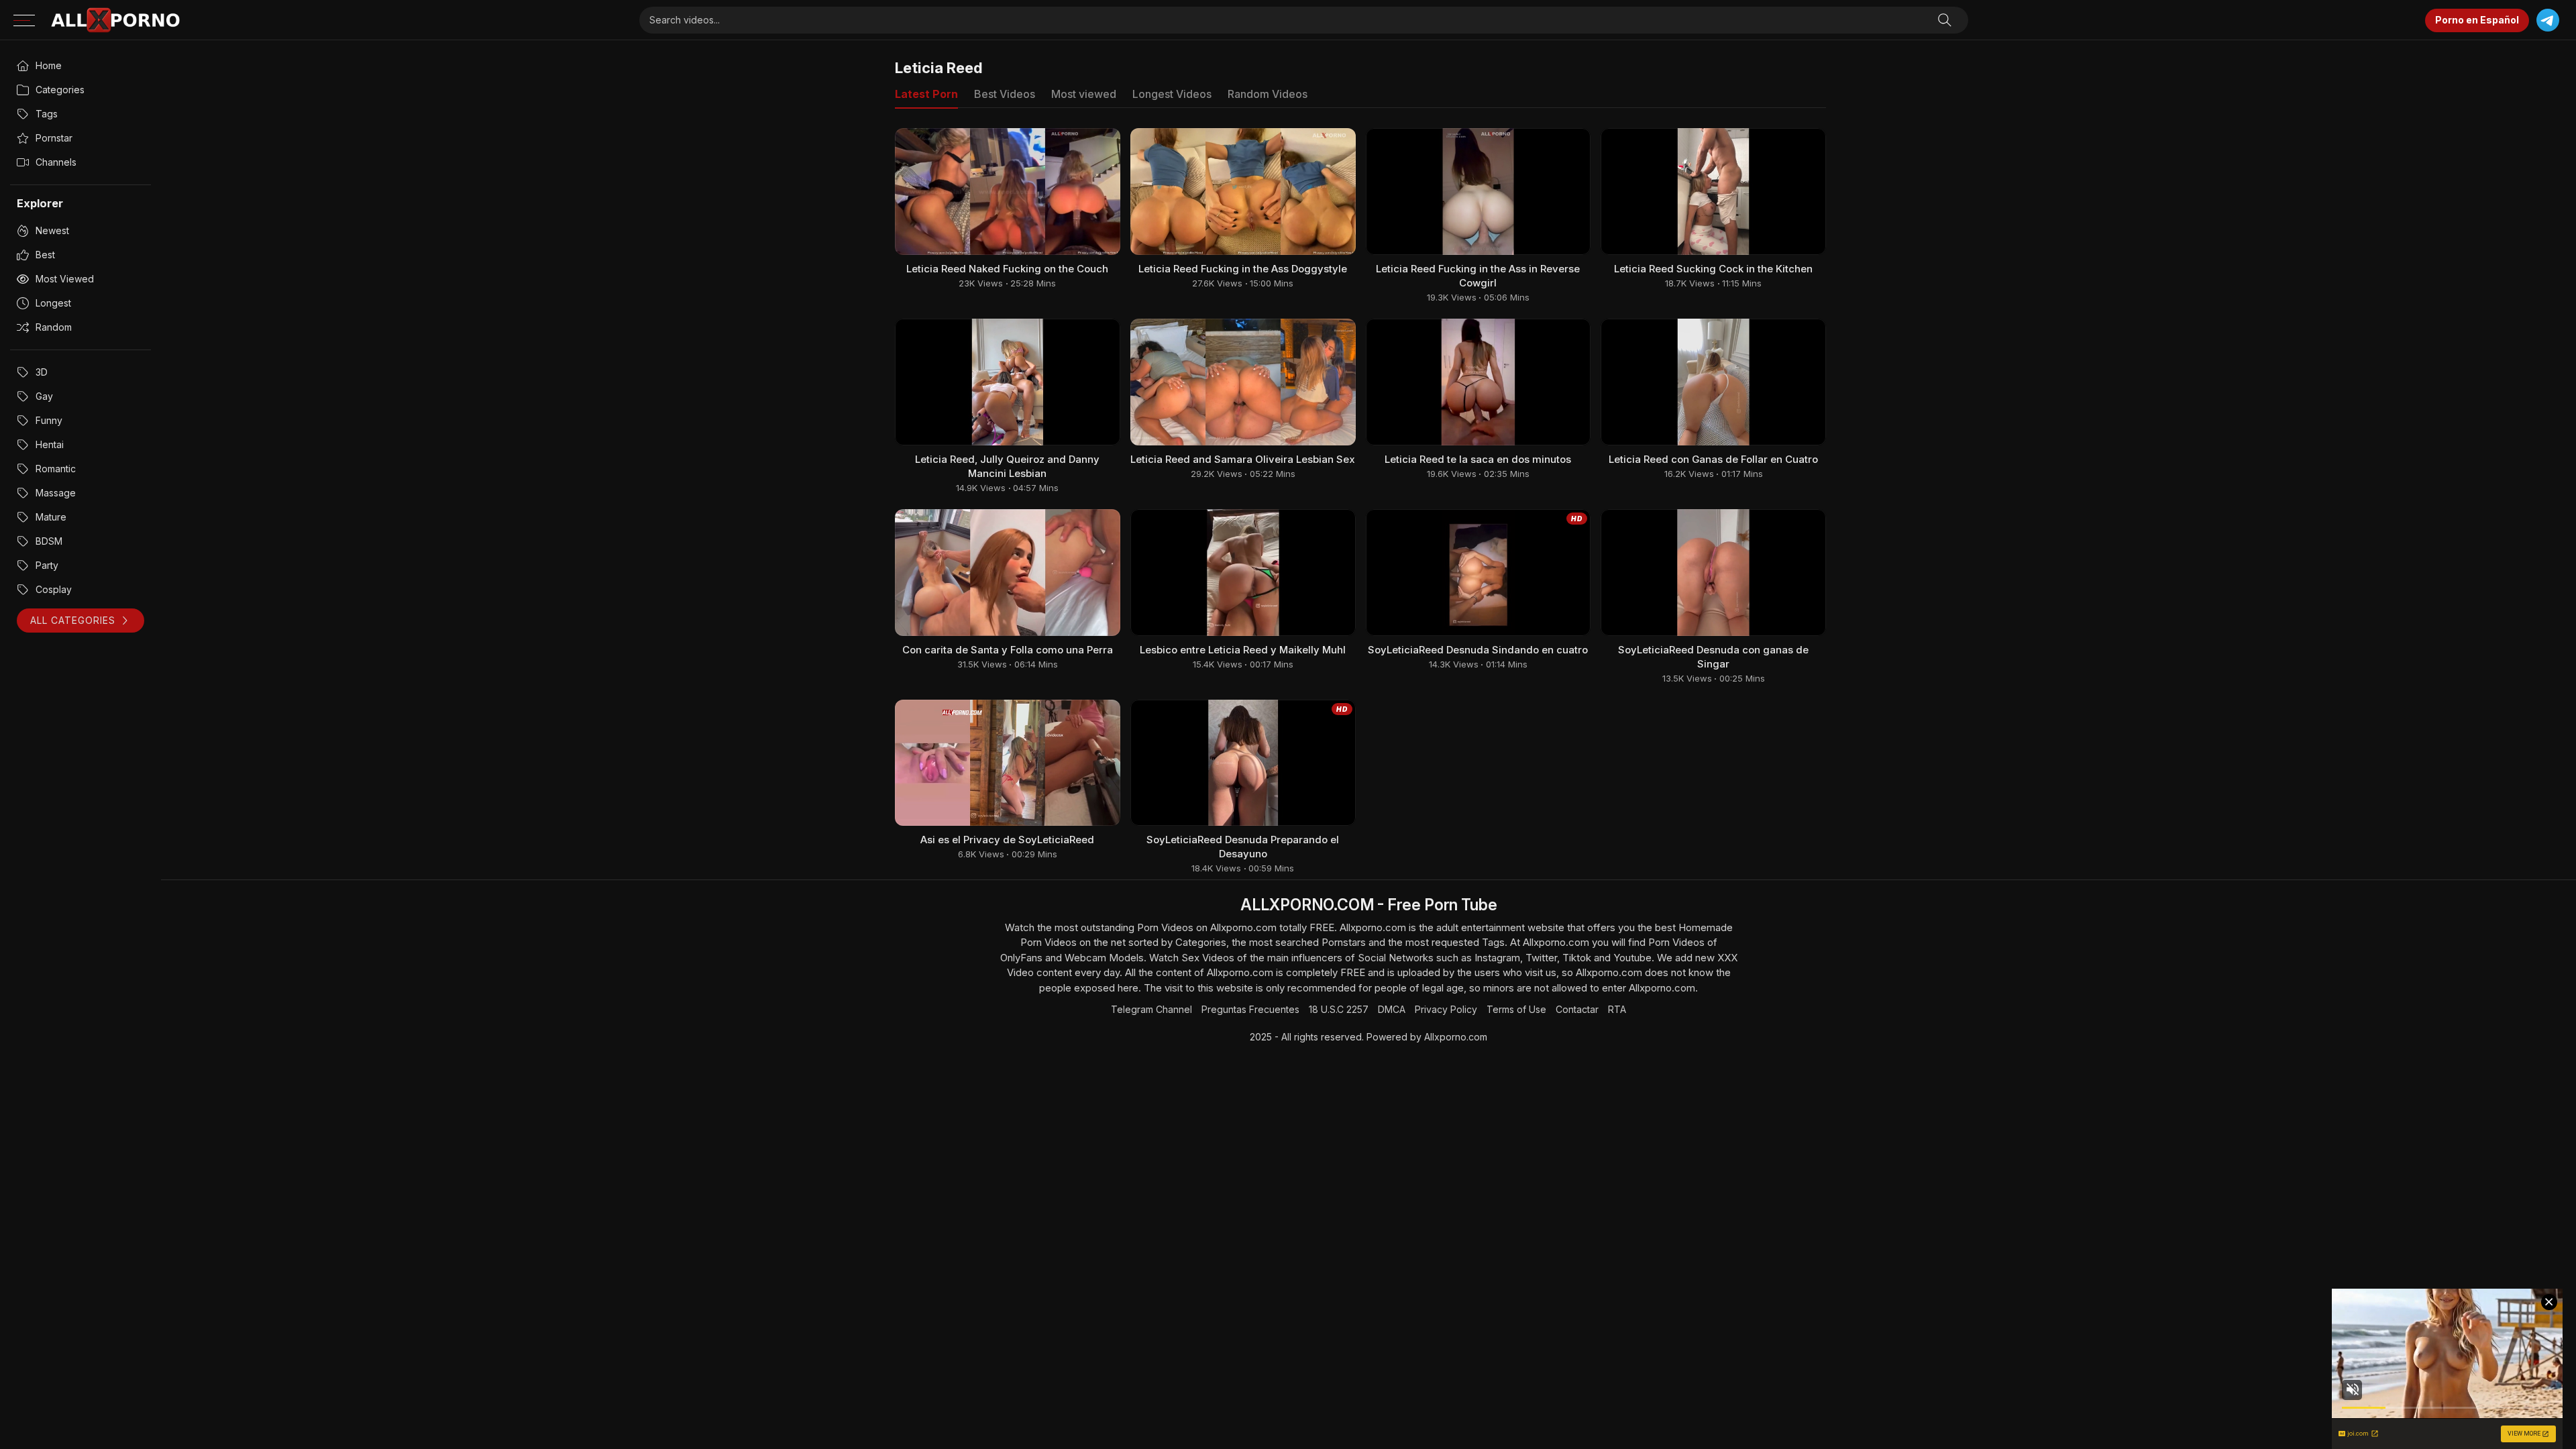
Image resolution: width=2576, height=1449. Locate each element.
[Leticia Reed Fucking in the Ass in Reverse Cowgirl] (1479, 192)
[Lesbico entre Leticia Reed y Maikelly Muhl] (1243, 573)
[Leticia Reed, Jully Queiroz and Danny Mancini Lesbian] (1008, 382)
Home (49, 65)
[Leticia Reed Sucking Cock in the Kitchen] (1713, 192)
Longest (53, 303)
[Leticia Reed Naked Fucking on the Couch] (1008, 192)
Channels (56, 162)
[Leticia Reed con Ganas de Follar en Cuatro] (1713, 382)
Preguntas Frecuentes (1250, 1009)
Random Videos (1268, 94)
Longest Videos (1172, 94)
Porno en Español (2477, 20)
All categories (73, 620)
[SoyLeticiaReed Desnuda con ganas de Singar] (1713, 573)
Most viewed (65, 279)
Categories (60, 90)
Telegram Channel (1151, 1009)
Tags (47, 114)
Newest (52, 230)
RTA (1617, 1009)
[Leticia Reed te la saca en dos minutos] (1479, 382)
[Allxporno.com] (115, 20)
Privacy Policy (1446, 1009)
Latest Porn (926, 94)
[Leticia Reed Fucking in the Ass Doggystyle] (1243, 192)
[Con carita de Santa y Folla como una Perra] (1008, 573)
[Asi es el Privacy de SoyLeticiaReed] (1008, 763)
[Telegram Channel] (2547, 20)
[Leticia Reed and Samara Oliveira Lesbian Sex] (1243, 382)
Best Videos (1005, 94)
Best (45, 255)
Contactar (1577, 1009)
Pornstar (54, 138)
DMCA (1392, 1009)
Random (54, 327)
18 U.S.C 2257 (1339, 1009)
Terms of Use (1516, 1009)
